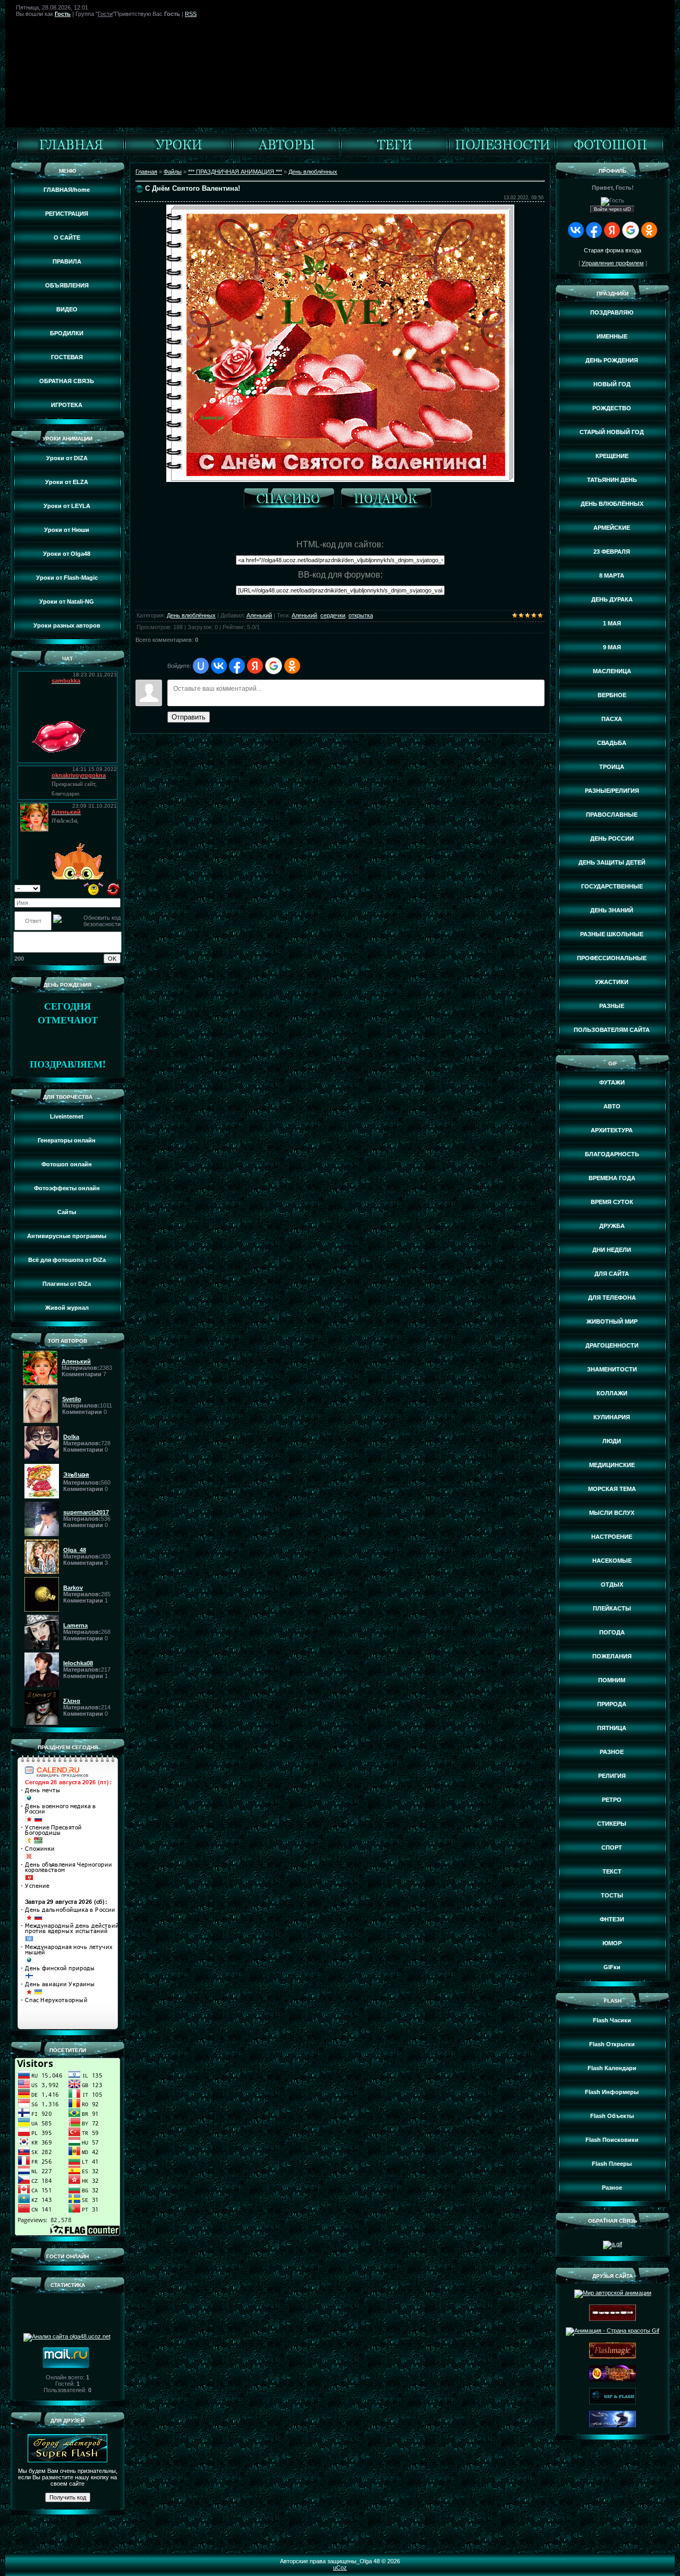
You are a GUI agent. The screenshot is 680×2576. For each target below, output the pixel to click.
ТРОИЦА (612, 767)
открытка (361, 615)
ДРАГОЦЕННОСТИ (612, 1345)
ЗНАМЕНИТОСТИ (612, 1369)
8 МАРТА (612, 575)
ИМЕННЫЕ (612, 336)
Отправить (189, 717)
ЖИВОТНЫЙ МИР (612, 1321)
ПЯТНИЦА (612, 1728)
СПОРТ (612, 1848)
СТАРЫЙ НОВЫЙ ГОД (612, 432)
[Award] (389, 500)
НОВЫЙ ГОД (612, 384)
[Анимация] (178, 154)
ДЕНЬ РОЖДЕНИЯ (612, 360)
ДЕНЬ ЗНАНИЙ (612, 910)
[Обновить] (113, 888)
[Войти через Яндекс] (255, 666)
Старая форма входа (613, 250)
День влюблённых (313, 172)
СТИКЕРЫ (612, 1824)
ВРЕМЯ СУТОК (612, 1202)
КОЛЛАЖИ (612, 1393)
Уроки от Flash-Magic (67, 578)
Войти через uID (613, 209)
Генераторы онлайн (67, 1140)
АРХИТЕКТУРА (612, 1130)
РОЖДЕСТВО (612, 408)
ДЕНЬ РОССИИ (612, 838)
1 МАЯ (612, 623)
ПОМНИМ (612, 1680)
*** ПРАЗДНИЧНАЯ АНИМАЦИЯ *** (235, 172)
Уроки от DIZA (67, 458)
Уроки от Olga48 (67, 554)
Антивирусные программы (67, 1236)
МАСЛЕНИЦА (612, 671)
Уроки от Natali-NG (67, 601)
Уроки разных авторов (67, 625)
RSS (191, 14)
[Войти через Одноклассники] (292, 666)
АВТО (612, 1106)
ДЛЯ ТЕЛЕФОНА (612, 1298)
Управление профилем (613, 263)
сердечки (333, 615)
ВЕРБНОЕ (612, 695)
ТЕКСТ (612, 1871)
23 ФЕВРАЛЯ (612, 552)
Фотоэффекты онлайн (67, 1188)
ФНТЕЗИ (612, 1919)
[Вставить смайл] (94, 888)
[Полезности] (502, 154)
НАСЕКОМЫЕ (612, 1561)
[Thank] (292, 500)
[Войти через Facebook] (237, 666)
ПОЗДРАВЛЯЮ (612, 312)
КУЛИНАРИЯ (612, 1417)
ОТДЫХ (612, 1584)
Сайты (67, 1212)
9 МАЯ (612, 647)
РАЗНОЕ (612, 1752)
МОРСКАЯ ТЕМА (612, 1489)
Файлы (173, 172)
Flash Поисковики (612, 2140)
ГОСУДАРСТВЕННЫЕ (612, 886)
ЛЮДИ (612, 1441)
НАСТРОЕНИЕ (612, 1537)
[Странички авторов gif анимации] (286, 154)
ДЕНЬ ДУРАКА (612, 599)
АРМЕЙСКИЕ (612, 528)
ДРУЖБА (612, 1226)
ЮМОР (612, 1943)
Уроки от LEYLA (67, 506)
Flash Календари (612, 2068)
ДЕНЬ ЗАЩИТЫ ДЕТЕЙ (612, 862)
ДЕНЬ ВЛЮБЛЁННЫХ (612, 504)
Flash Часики (612, 2020)
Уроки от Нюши (67, 530)
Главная (146, 172)
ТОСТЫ (612, 1895)
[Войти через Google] (274, 666)
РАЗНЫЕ (612, 1006)
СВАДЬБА (612, 743)
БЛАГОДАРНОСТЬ (612, 1154)
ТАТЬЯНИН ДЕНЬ (612, 480)
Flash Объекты (612, 2116)
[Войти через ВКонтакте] (219, 666)
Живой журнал (67, 1308)
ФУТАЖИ (612, 1082)
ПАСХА (612, 719)
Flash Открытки (612, 2044)
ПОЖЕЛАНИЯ (612, 1656)
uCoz (340, 2567)
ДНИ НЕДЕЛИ (612, 1250)
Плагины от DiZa (67, 1284)
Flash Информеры (612, 2092)
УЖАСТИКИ (612, 982)
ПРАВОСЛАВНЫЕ (612, 815)
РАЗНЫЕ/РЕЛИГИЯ (612, 791)
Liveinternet (67, 1116)
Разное (612, 2188)
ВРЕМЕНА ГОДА (612, 1178)
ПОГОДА (612, 1632)
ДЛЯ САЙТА (612, 1274)
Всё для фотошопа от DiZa (67, 1260)
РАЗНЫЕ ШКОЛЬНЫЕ (612, 934)
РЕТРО (612, 1800)
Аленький (259, 615)
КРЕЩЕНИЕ (612, 456)
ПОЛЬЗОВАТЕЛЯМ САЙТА (612, 1030)
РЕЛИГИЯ (612, 1776)
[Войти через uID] (201, 666)
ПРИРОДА (612, 1704)
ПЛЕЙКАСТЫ (612, 1608)
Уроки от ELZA (67, 482)
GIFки (612, 1967)
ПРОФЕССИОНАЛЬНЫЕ (612, 958)
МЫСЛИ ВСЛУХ (612, 1513)
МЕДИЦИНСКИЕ (612, 1465)
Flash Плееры (612, 2164)
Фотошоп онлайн (67, 1164)
